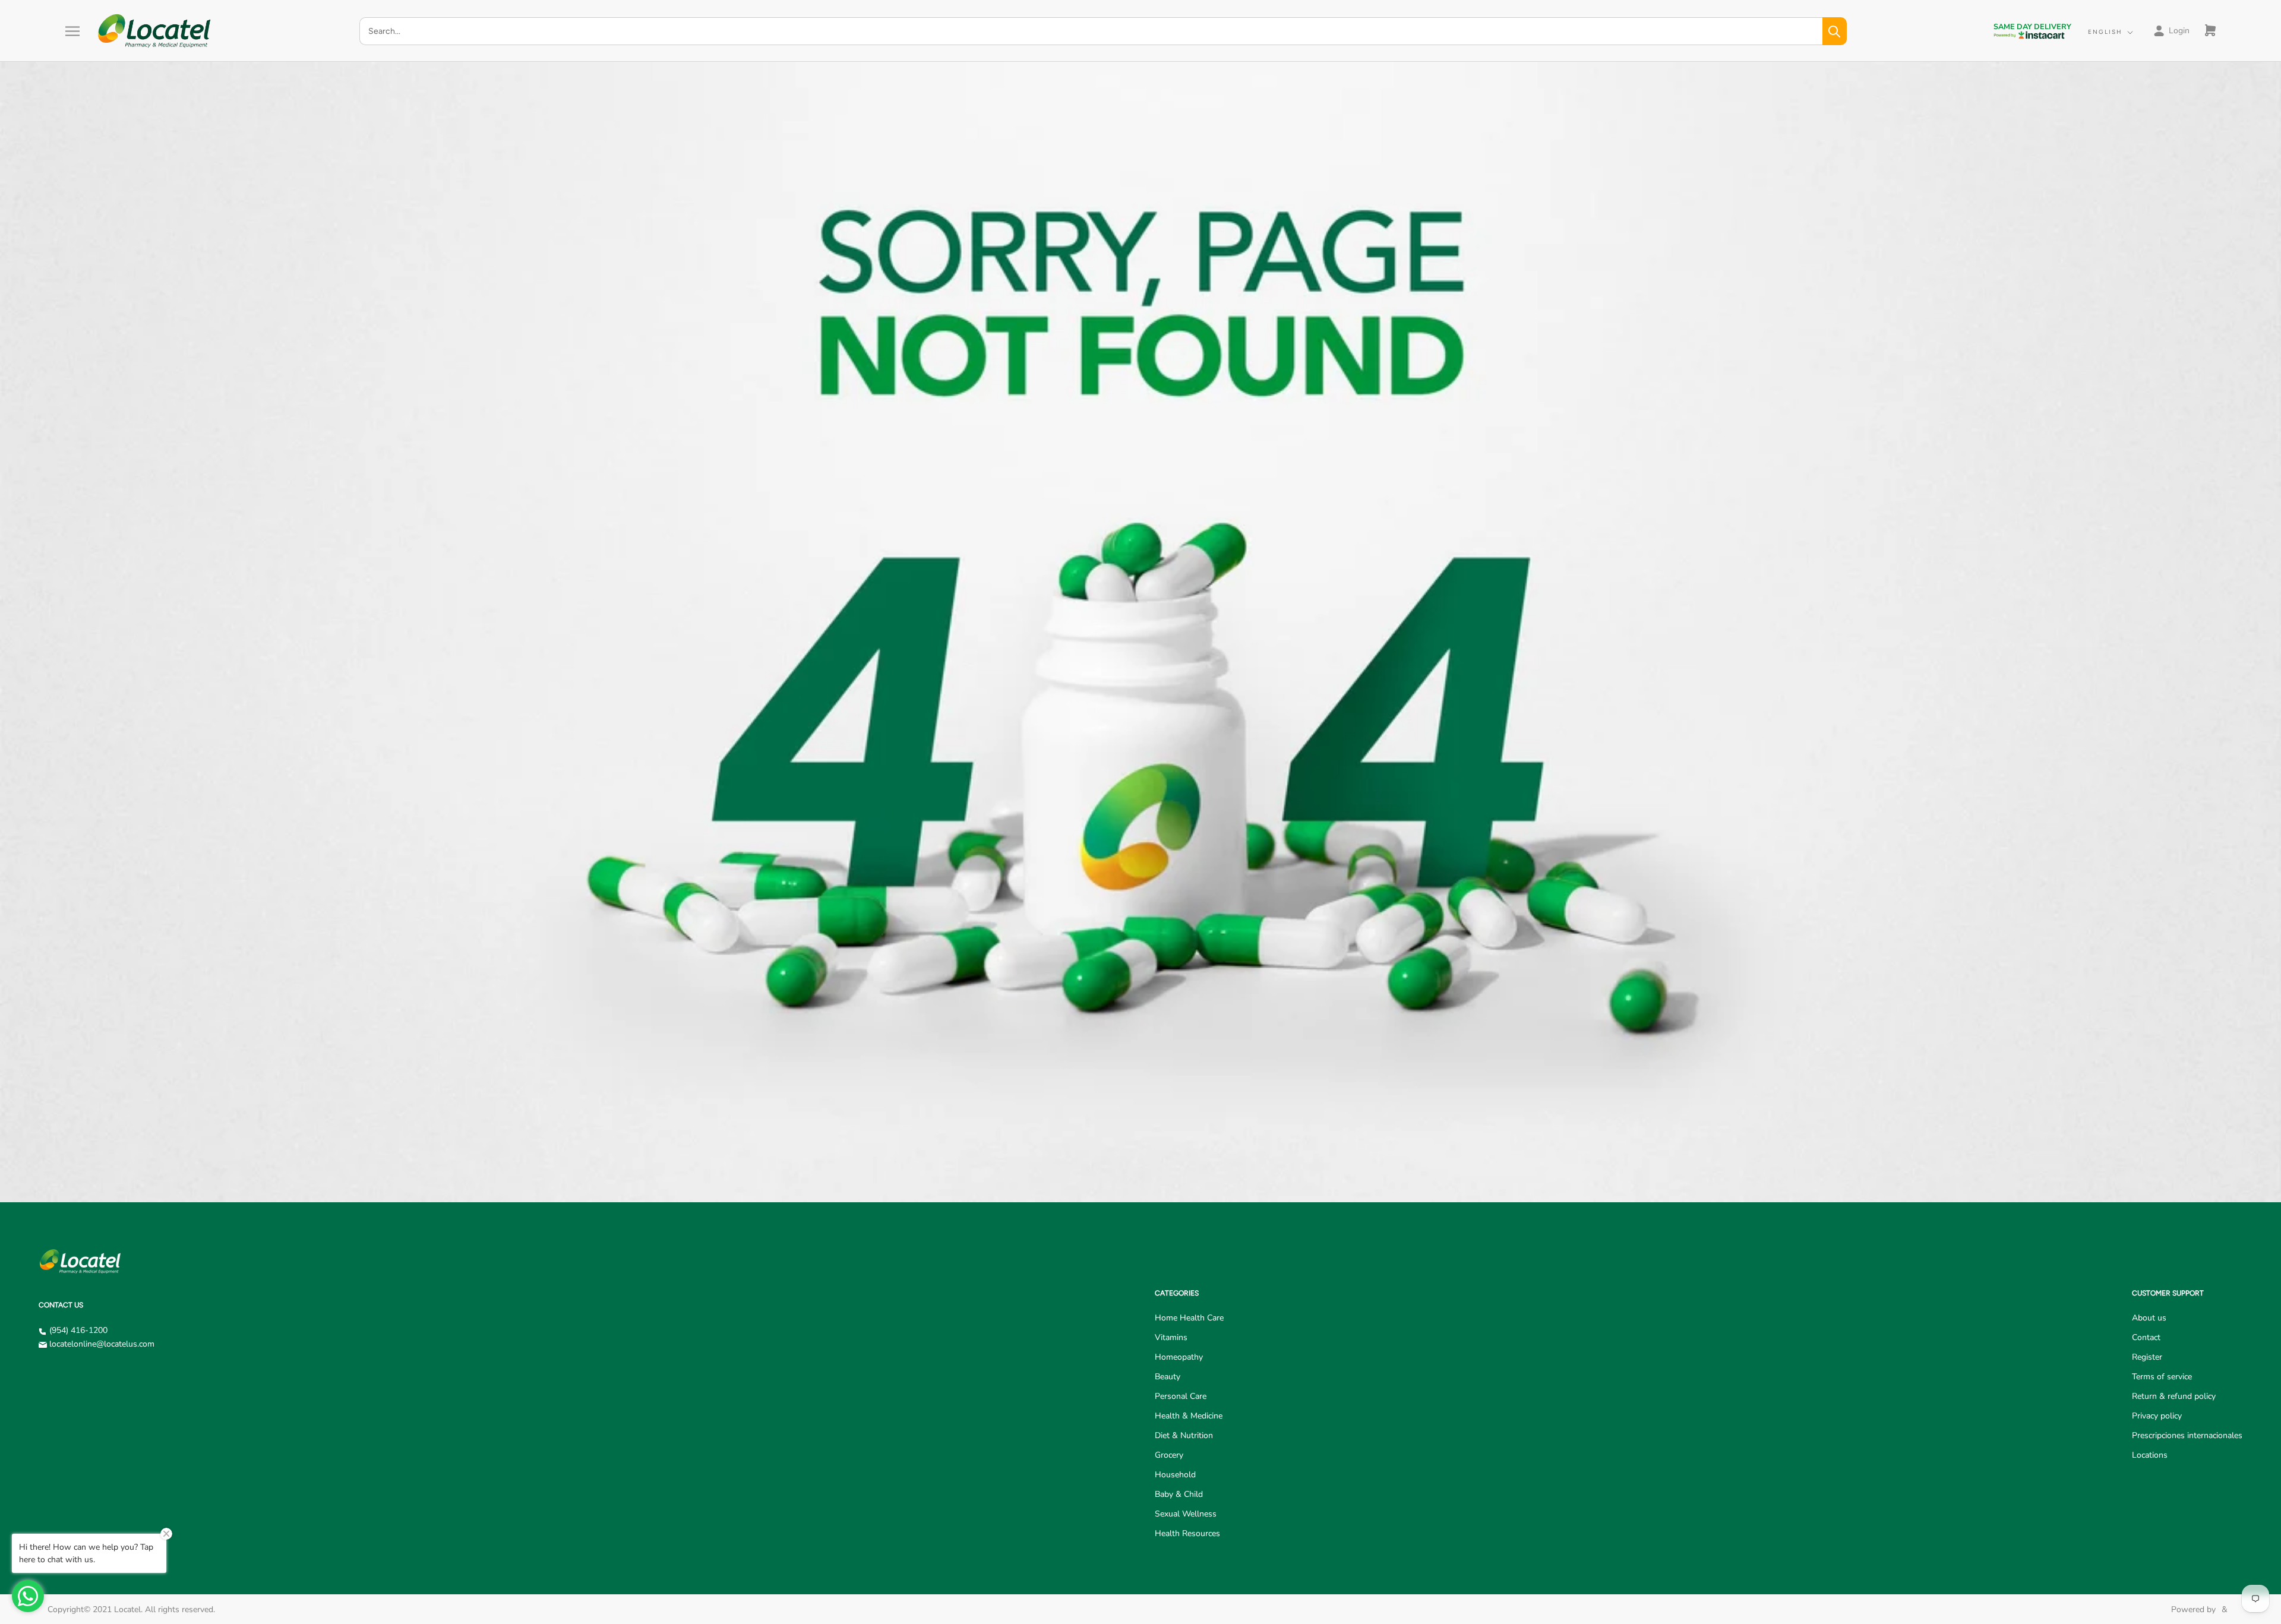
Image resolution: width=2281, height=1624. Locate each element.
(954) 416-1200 (78, 1330)
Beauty (1168, 1377)
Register (2147, 1357)
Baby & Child (1179, 1494)
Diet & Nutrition (1184, 1435)
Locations (2150, 1455)
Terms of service (2162, 1377)
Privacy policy (2157, 1416)
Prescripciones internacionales (2187, 1435)
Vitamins (1171, 1337)
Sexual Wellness (1186, 1514)
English (2105, 32)
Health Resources (1187, 1533)
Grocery (1169, 1455)
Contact (2146, 1337)
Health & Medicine (1189, 1416)
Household (1175, 1475)
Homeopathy (1179, 1357)
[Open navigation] (72, 31)
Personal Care (1181, 1396)
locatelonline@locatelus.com (102, 1344)
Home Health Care (1189, 1318)
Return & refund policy (2174, 1396)
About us (2149, 1318)
